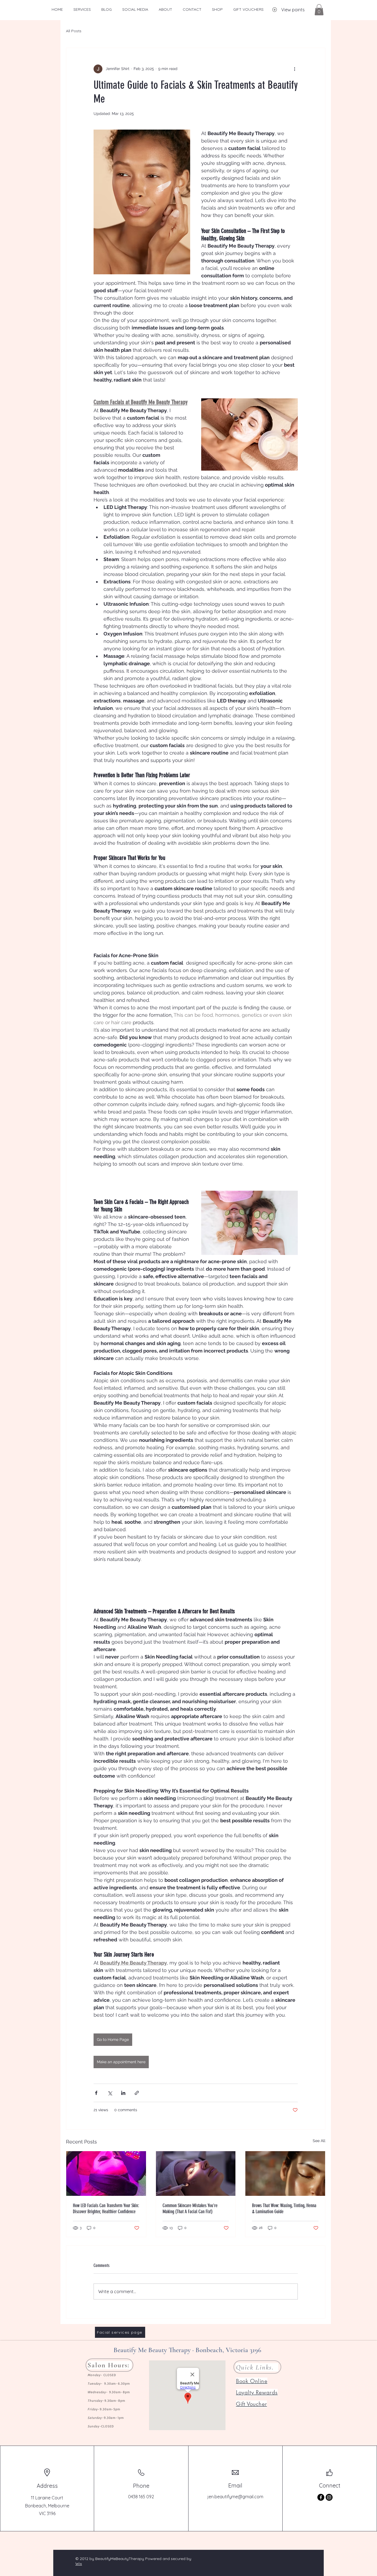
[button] (319, 10)
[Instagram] (329, 2497)
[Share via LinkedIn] (123, 2093)
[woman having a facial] (196, 2173)
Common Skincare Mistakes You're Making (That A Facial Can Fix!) (190, 2209)
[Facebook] (321, 2497)
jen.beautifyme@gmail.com (235, 2497)
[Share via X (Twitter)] (110, 2093)
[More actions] (294, 69)
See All (319, 2141)
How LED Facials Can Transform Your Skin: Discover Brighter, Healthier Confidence (106, 2209)
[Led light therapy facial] (106, 2173)
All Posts (74, 31)
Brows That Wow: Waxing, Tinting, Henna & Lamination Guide (284, 2209)
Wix (79, 2564)
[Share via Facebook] (96, 2093)
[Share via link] (137, 2093)
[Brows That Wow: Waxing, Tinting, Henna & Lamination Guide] (285, 2173)
